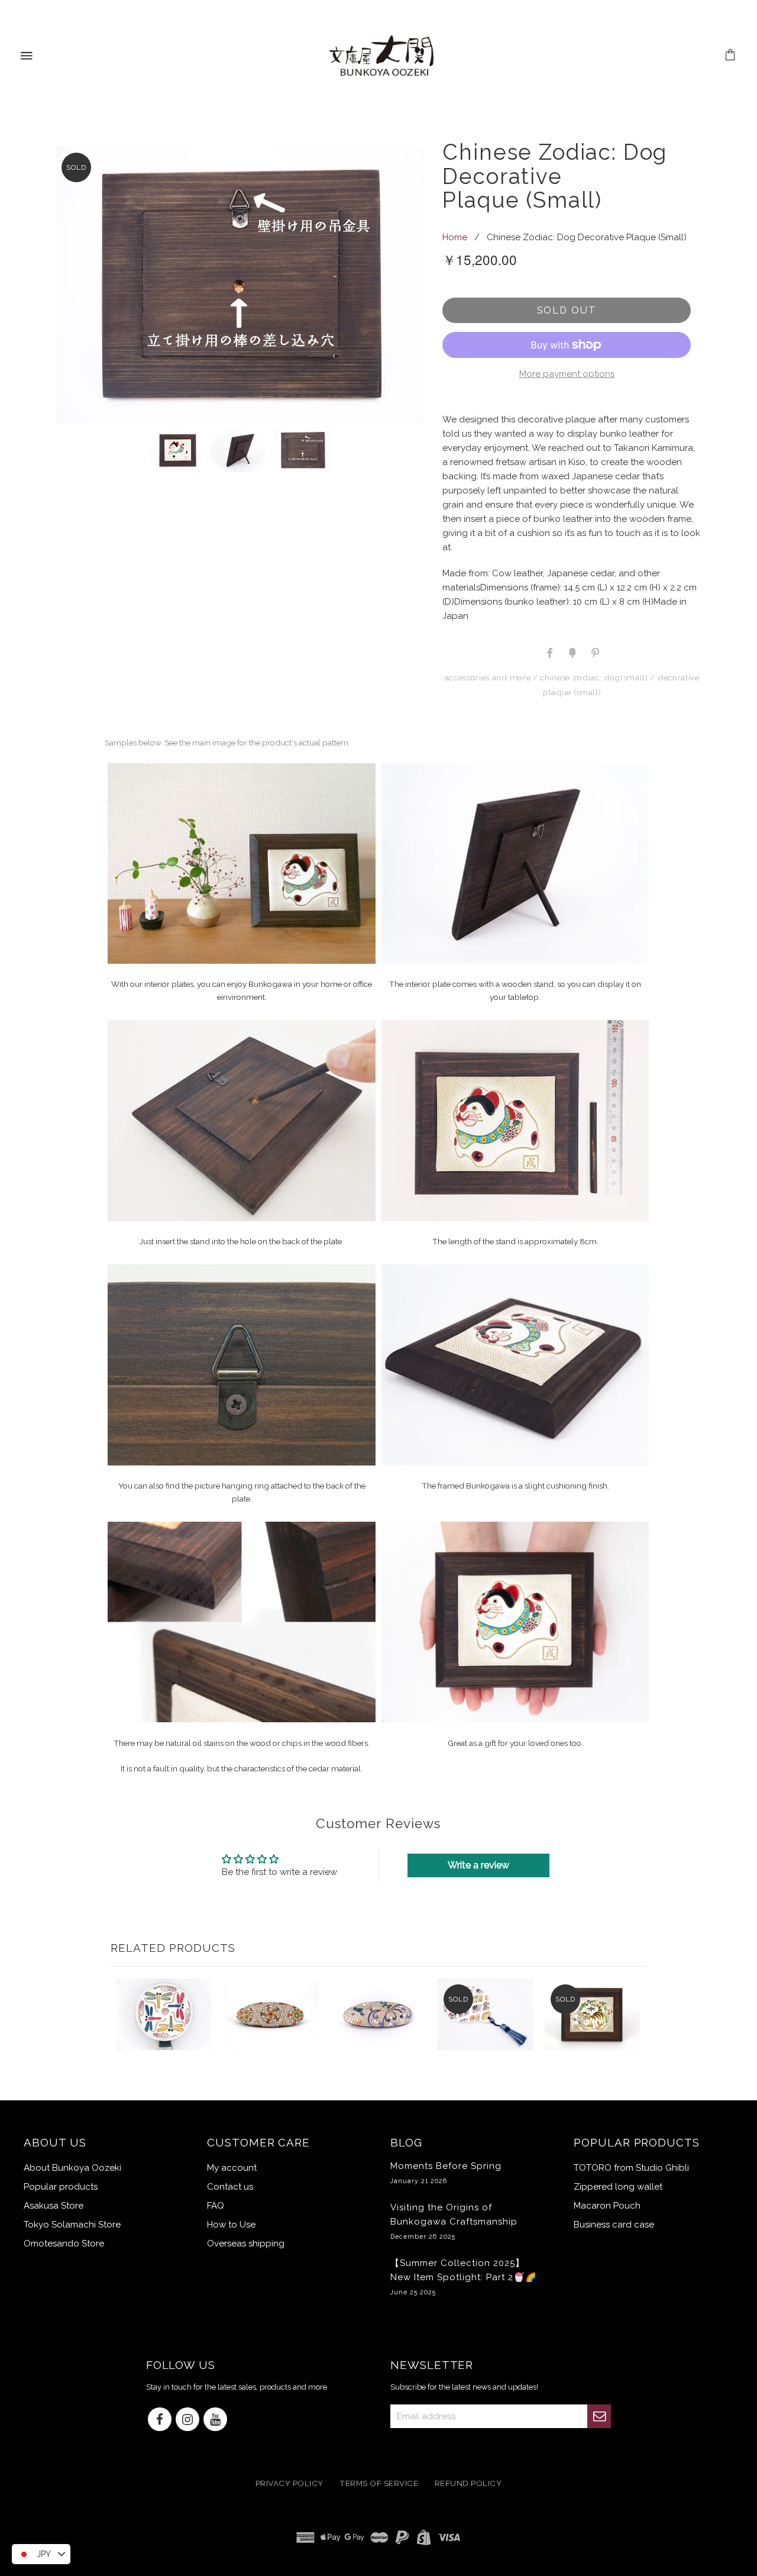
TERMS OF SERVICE (379, 2484)
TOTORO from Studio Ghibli (631, 2168)
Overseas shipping (246, 2243)
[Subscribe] (599, 2416)
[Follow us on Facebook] (160, 2420)
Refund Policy (468, 2484)
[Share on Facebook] (549, 652)
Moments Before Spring (446, 2173)
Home (455, 237)
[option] (240, 285)
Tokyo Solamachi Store (72, 2225)
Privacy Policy (289, 2484)
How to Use (231, 2225)
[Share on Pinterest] (594, 652)
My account (232, 2168)
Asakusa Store (54, 2206)
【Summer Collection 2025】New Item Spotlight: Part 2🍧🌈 (464, 2277)
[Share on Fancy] (572, 652)
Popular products (61, 2187)
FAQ (216, 2206)
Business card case (614, 2225)
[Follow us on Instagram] (187, 2420)
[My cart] (731, 56)
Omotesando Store (64, 2243)
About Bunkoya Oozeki (72, 2168)
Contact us (230, 2187)
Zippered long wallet (618, 2187)
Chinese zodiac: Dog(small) (594, 677)
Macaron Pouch (607, 2206)
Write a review (478, 1865)
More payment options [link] (567, 374)
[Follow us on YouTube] (215, 2420)
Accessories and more (488, 677)
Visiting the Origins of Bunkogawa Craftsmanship (454, 2221)
